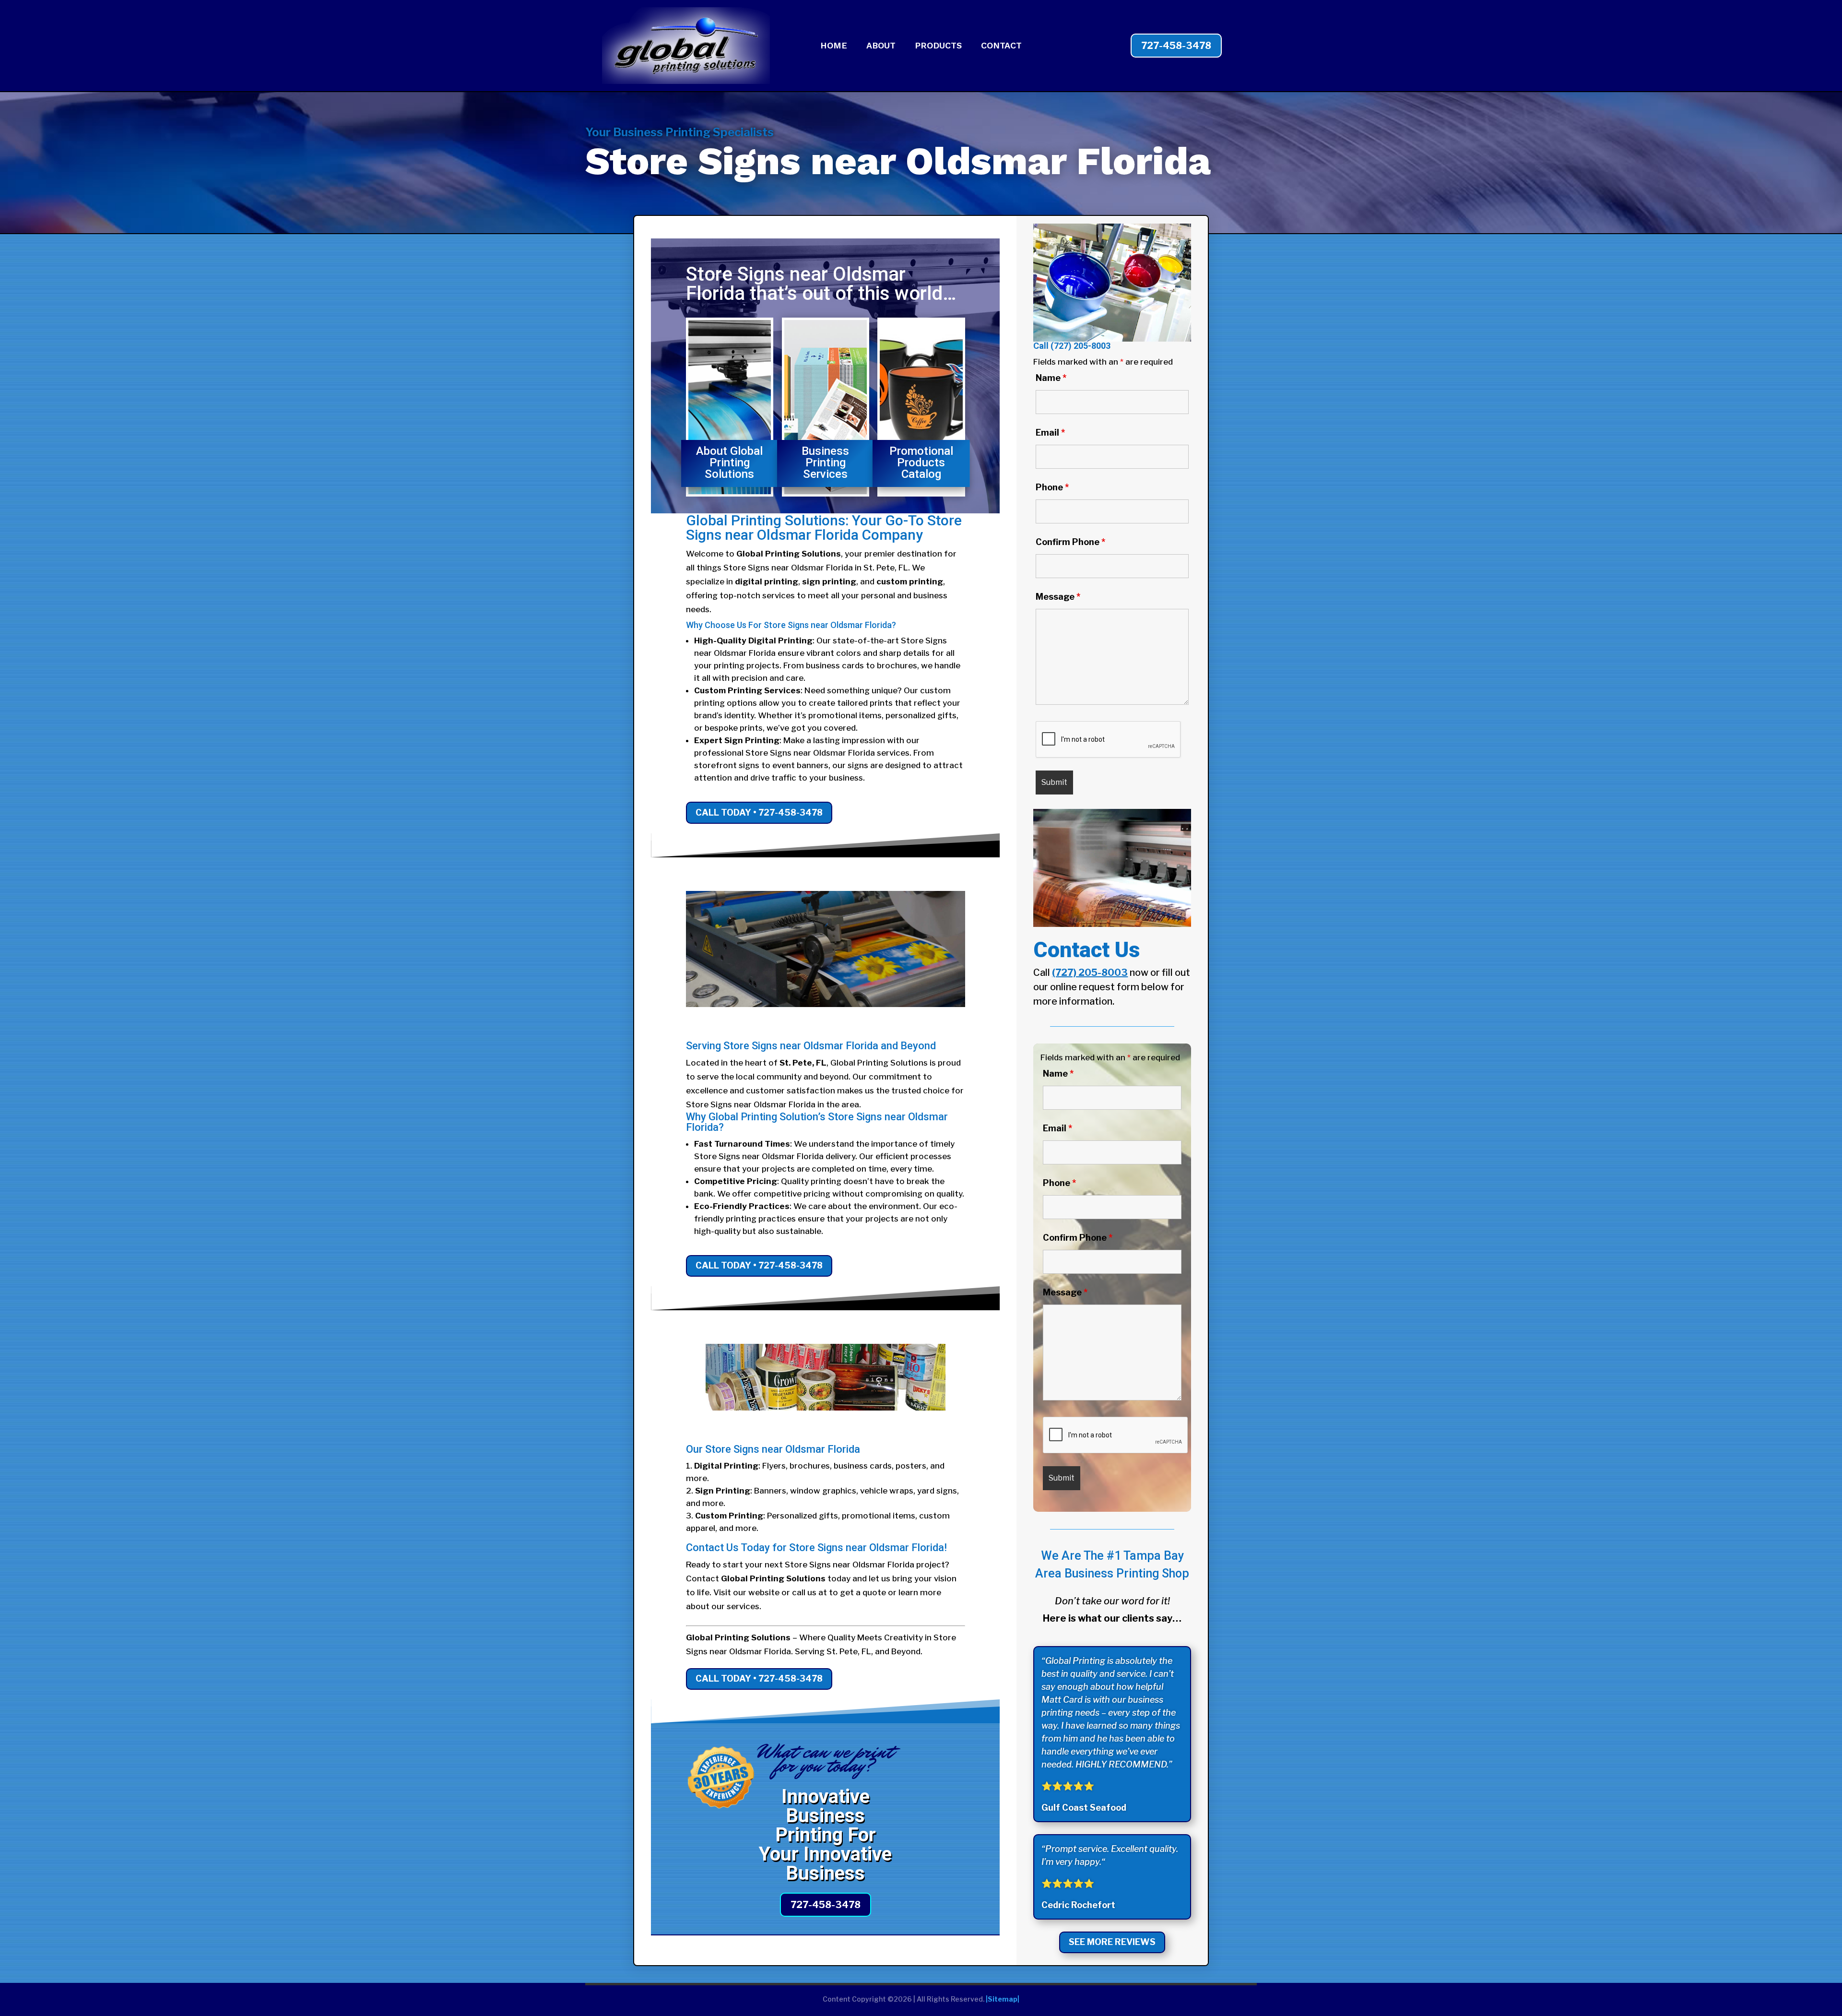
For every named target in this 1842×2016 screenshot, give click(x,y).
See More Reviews (1112, 1942)
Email (1050, 433)
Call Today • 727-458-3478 (759, 812)
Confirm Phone (1070, 542)
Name (1051, 378)
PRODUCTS (938, 46)
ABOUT (881, 46)
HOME (834, 46)
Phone (1052, 487)
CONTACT (1001, 46)
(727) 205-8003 (1080, 346)
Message (1058, 597)
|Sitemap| (1003, 1999)
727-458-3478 (1176, 46)
